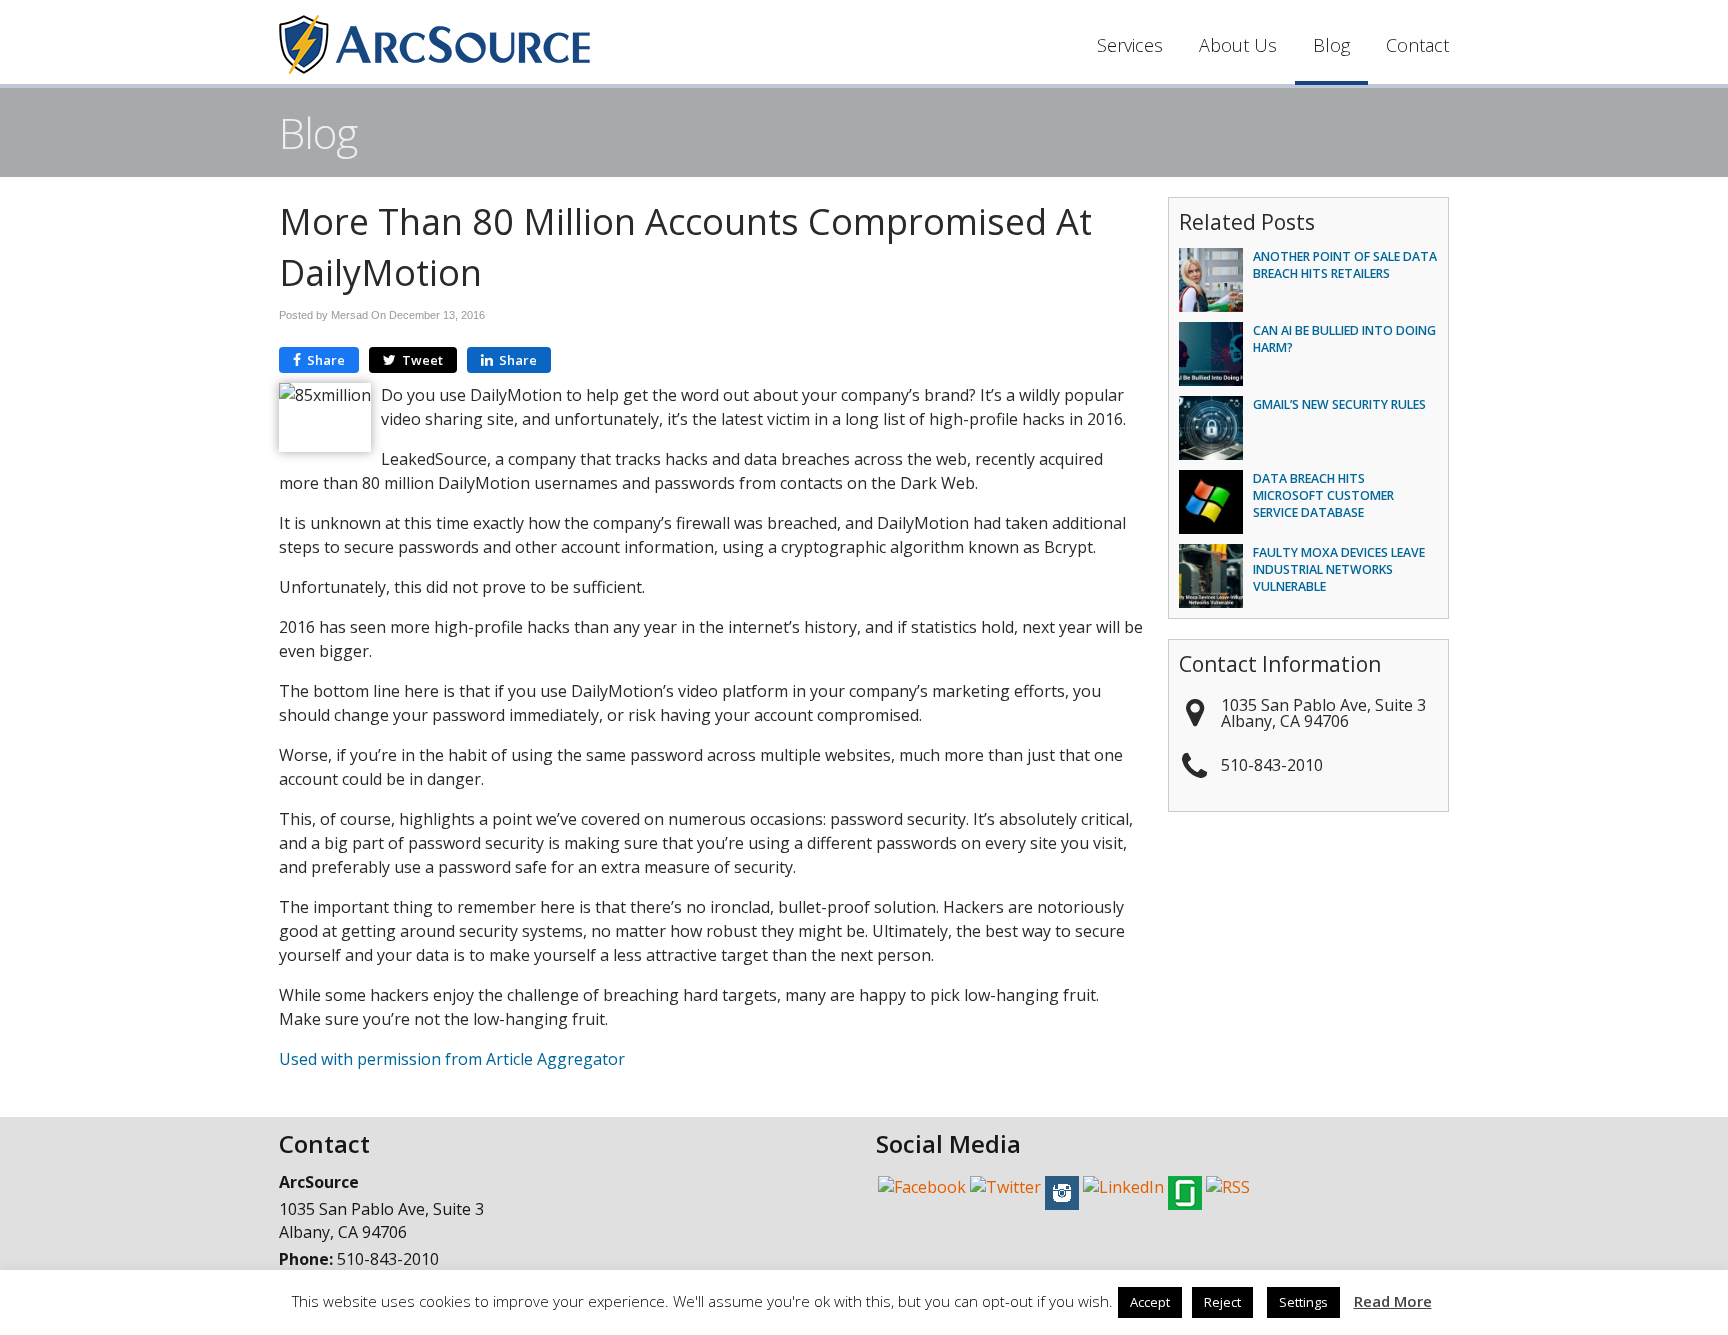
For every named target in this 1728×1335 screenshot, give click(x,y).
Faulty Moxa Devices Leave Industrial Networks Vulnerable (1339, 569)
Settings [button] (1303, 1302)
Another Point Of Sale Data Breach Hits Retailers (1345, 265)
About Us (1238, 45)
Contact (1417, 45)
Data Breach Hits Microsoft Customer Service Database (1323, 495)
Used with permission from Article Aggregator (452, 1059)
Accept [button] (1150, 1302)
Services (1130, 45)
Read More (1393, 1301)
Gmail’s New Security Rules (1339, 404)
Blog (1331, 45)
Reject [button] (1222, 1302)
